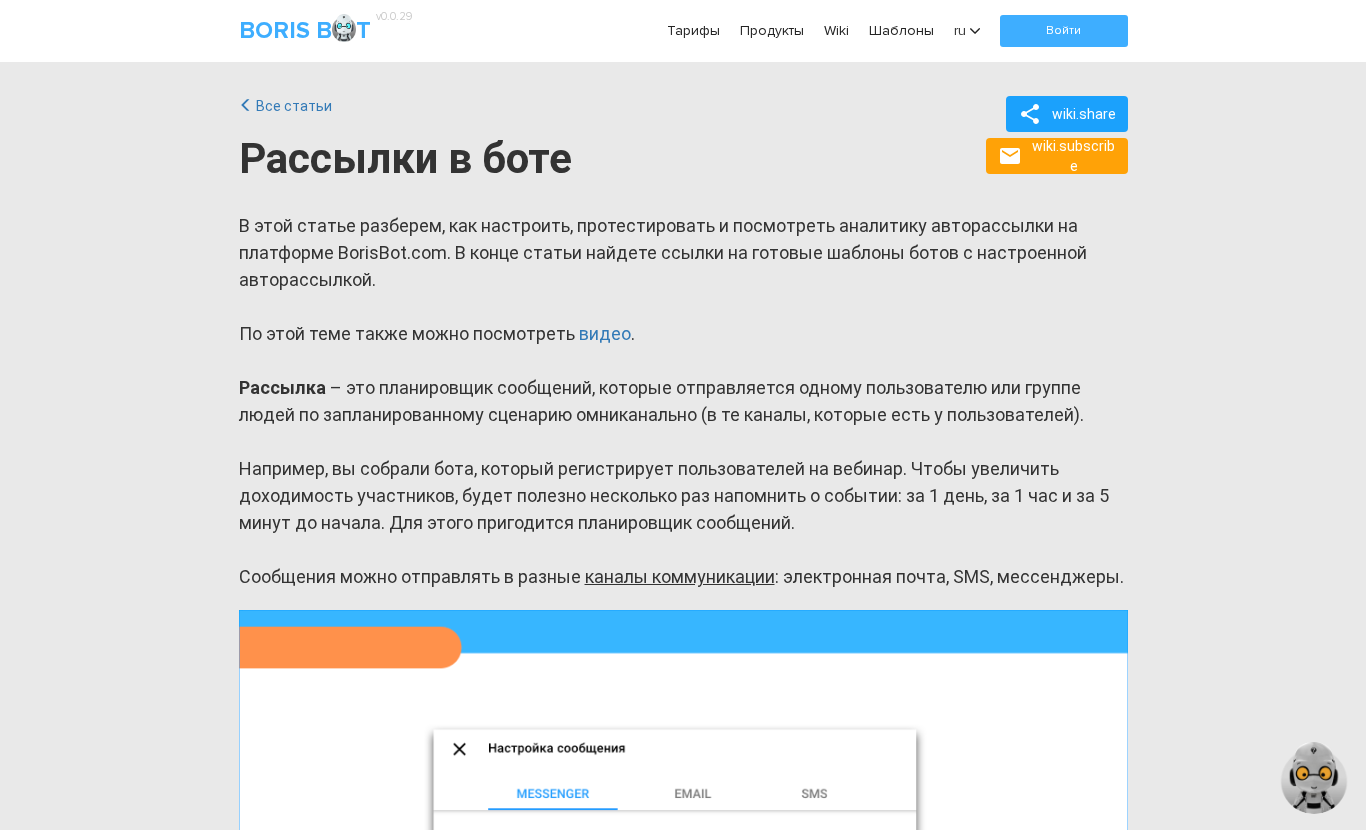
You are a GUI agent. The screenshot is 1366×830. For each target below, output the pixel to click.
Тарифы (693, 30)
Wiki (836, 30)
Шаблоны (901, 30)
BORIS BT (323, 29)
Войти (1063, 30)
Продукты (772, 30)
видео (605, 333)
